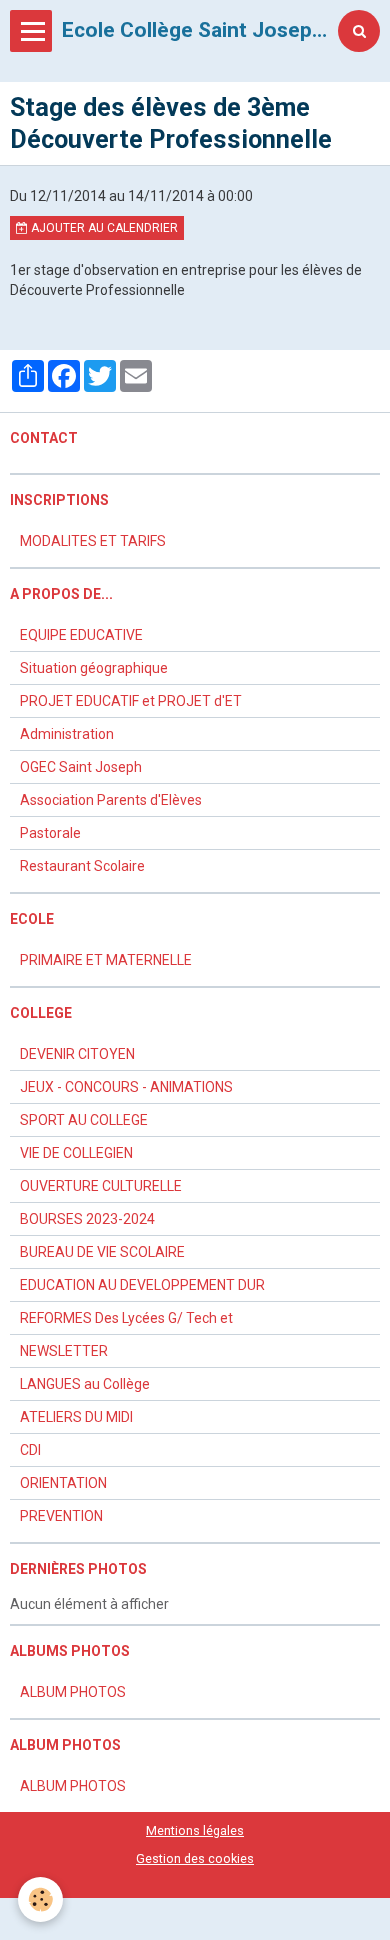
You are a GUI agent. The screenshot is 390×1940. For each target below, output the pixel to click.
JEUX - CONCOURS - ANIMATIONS (126, 1087)
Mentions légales (195, 1830)
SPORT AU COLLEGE (84, 1120)
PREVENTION (61, 1516)
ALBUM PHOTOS (73, 1692)
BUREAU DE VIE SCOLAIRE (102, 1252)
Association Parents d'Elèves (111, 800)
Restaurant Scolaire (82, 866)
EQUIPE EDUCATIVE (81, 635)
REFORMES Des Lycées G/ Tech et (126, 1318)
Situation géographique (94, 668)
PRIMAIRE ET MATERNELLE (106, 960)
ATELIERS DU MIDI (76, 1417)
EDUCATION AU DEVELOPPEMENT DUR (142, 1285)
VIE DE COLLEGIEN (76, 1153)
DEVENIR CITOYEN (77, 1054)
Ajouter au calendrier (103, 228)
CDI (30, 1450)
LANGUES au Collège (85, 1384)
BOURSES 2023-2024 (87, 1219)
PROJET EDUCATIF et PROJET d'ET (131, 701)
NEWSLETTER (64, 1351)
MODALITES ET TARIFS (93, 541)
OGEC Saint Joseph (81, 767)
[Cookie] (40, 1899)
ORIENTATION (63, 1483)
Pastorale (50, 833)
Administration (67, 734)
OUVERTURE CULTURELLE (101, 1186)
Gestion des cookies (195, 1858)
